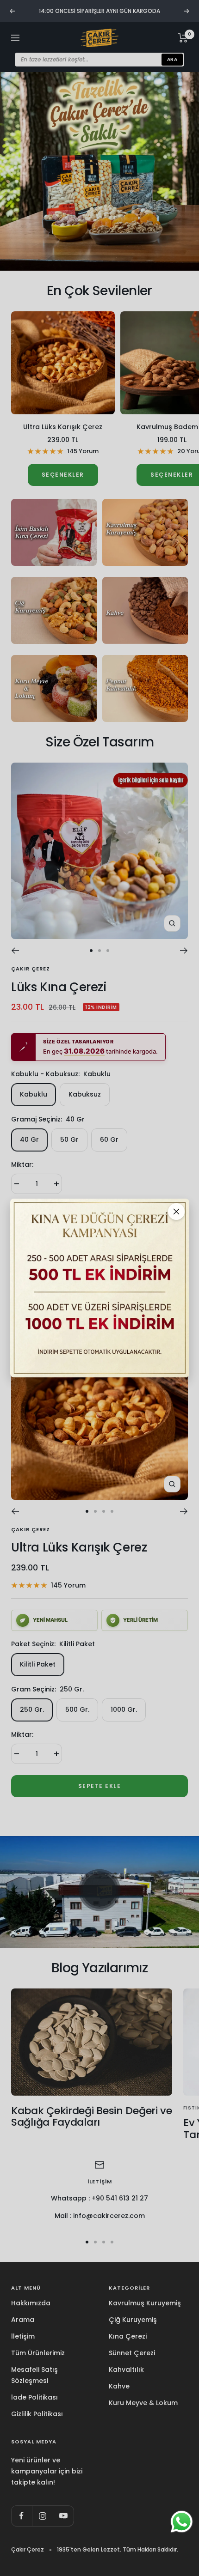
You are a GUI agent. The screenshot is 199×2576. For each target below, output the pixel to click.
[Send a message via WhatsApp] (182, 2522)
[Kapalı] (176, 1212)
